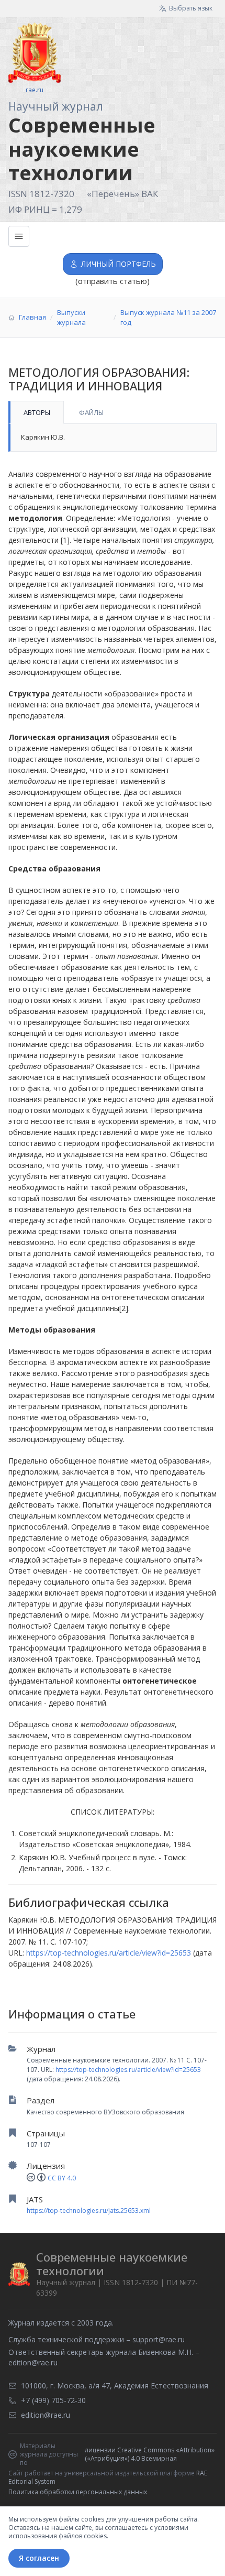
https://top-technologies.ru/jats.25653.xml (89, 2211)
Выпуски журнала (71, 318)
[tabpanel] (113, 438)
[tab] (36, 412)
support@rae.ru (159, 2339)
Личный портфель (119, 264)
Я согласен (39, 2558)
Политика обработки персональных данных (78, 2492)
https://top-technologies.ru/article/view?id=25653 (128, 2070)
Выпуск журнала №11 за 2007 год (168, 318)
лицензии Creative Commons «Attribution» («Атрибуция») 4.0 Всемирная (150, 2454)
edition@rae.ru (33, 2362)
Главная (32, 317)
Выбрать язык (191, 8)
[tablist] (113, 412)
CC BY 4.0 (62, 2178)
